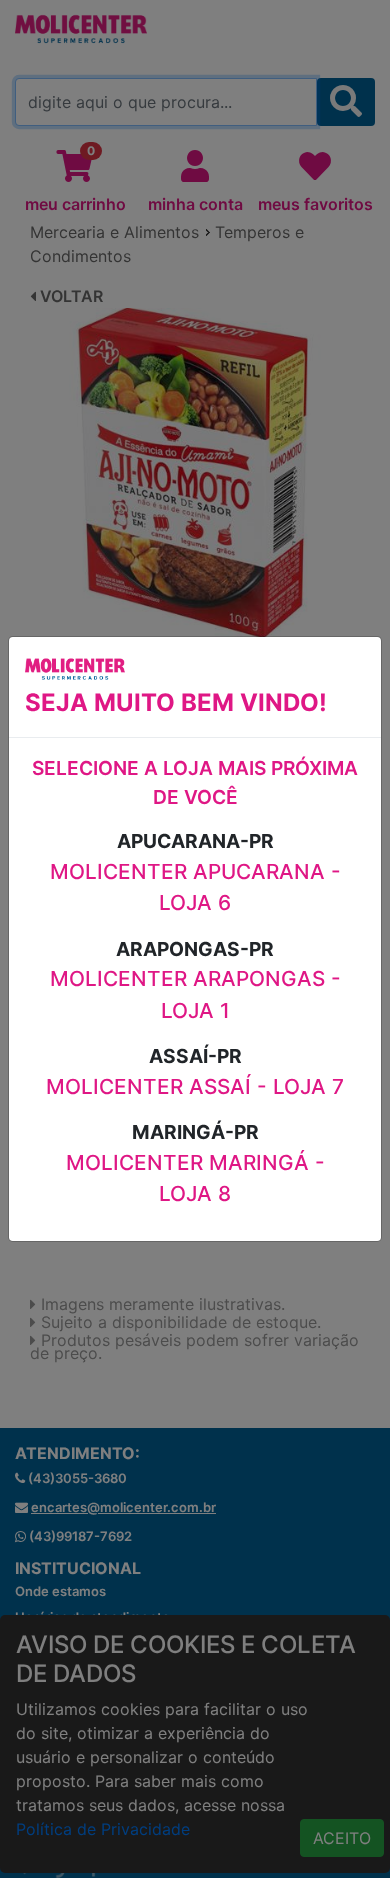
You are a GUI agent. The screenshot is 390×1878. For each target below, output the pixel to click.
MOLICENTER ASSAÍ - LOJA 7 (195, 1086)
